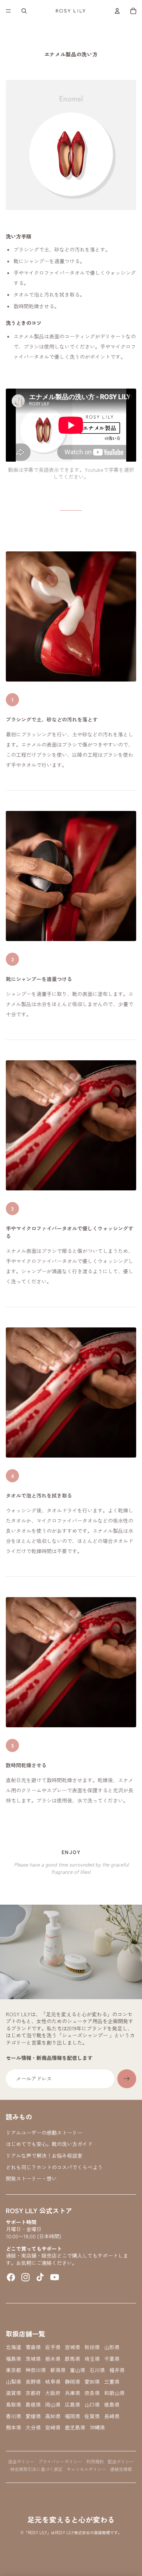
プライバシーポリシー (60, 2461)
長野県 (33, 2382)
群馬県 (72, 2359)
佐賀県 (92, 2416)
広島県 (72, 2405)
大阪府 (53, 2393)
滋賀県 (13, 2393)
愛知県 (92, 2382)
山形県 (112, 2347)
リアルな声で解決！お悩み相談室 (44, 2155)
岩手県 (53, 2347)
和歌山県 (114, 2393)
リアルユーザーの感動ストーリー (44, 2133)
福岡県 (72, 2416)
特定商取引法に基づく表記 (36, 2469)
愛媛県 (33, 2416)
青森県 (33, 2347)
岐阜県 (53, 2382)
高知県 (53, 2416)
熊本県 (13, 2428)
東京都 (13, 2370)
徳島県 (112, 2405)
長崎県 (112, 2416)
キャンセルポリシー (86, 2469)
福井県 (117, 2370)
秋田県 (92, 2347)
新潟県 (58, 2370)
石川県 (97, 2370)
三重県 (112, 2382)
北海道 (13, 2347)
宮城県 (72, 2347)
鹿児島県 (75, 2428)
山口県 (92, 2405)
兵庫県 (72, 2393)
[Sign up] (127, 2079)
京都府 (33, 2393)
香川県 (13, 2416)
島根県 (33, 2405)
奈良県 (92, 2393)
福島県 (13, 2359)
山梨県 (13, 2382)
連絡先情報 (121, 2469)
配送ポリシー (121, 2461)
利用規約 (95, 2461)
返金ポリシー (21, 2461)
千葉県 (112, 2359)
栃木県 (53, 2359)
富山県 (78, 2370)
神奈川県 (36, 2370)
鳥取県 (13, 2405)
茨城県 (33, 2359)
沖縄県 (97, 2428)
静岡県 (72, 2382)
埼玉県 (92, 2359)
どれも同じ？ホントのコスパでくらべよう (54, 2167)
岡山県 (53, 2405)
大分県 (33, 2428)
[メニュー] (8, 11)
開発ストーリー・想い (31, 2178)
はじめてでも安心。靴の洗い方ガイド (49, 2144)
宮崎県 (53, 2428)
